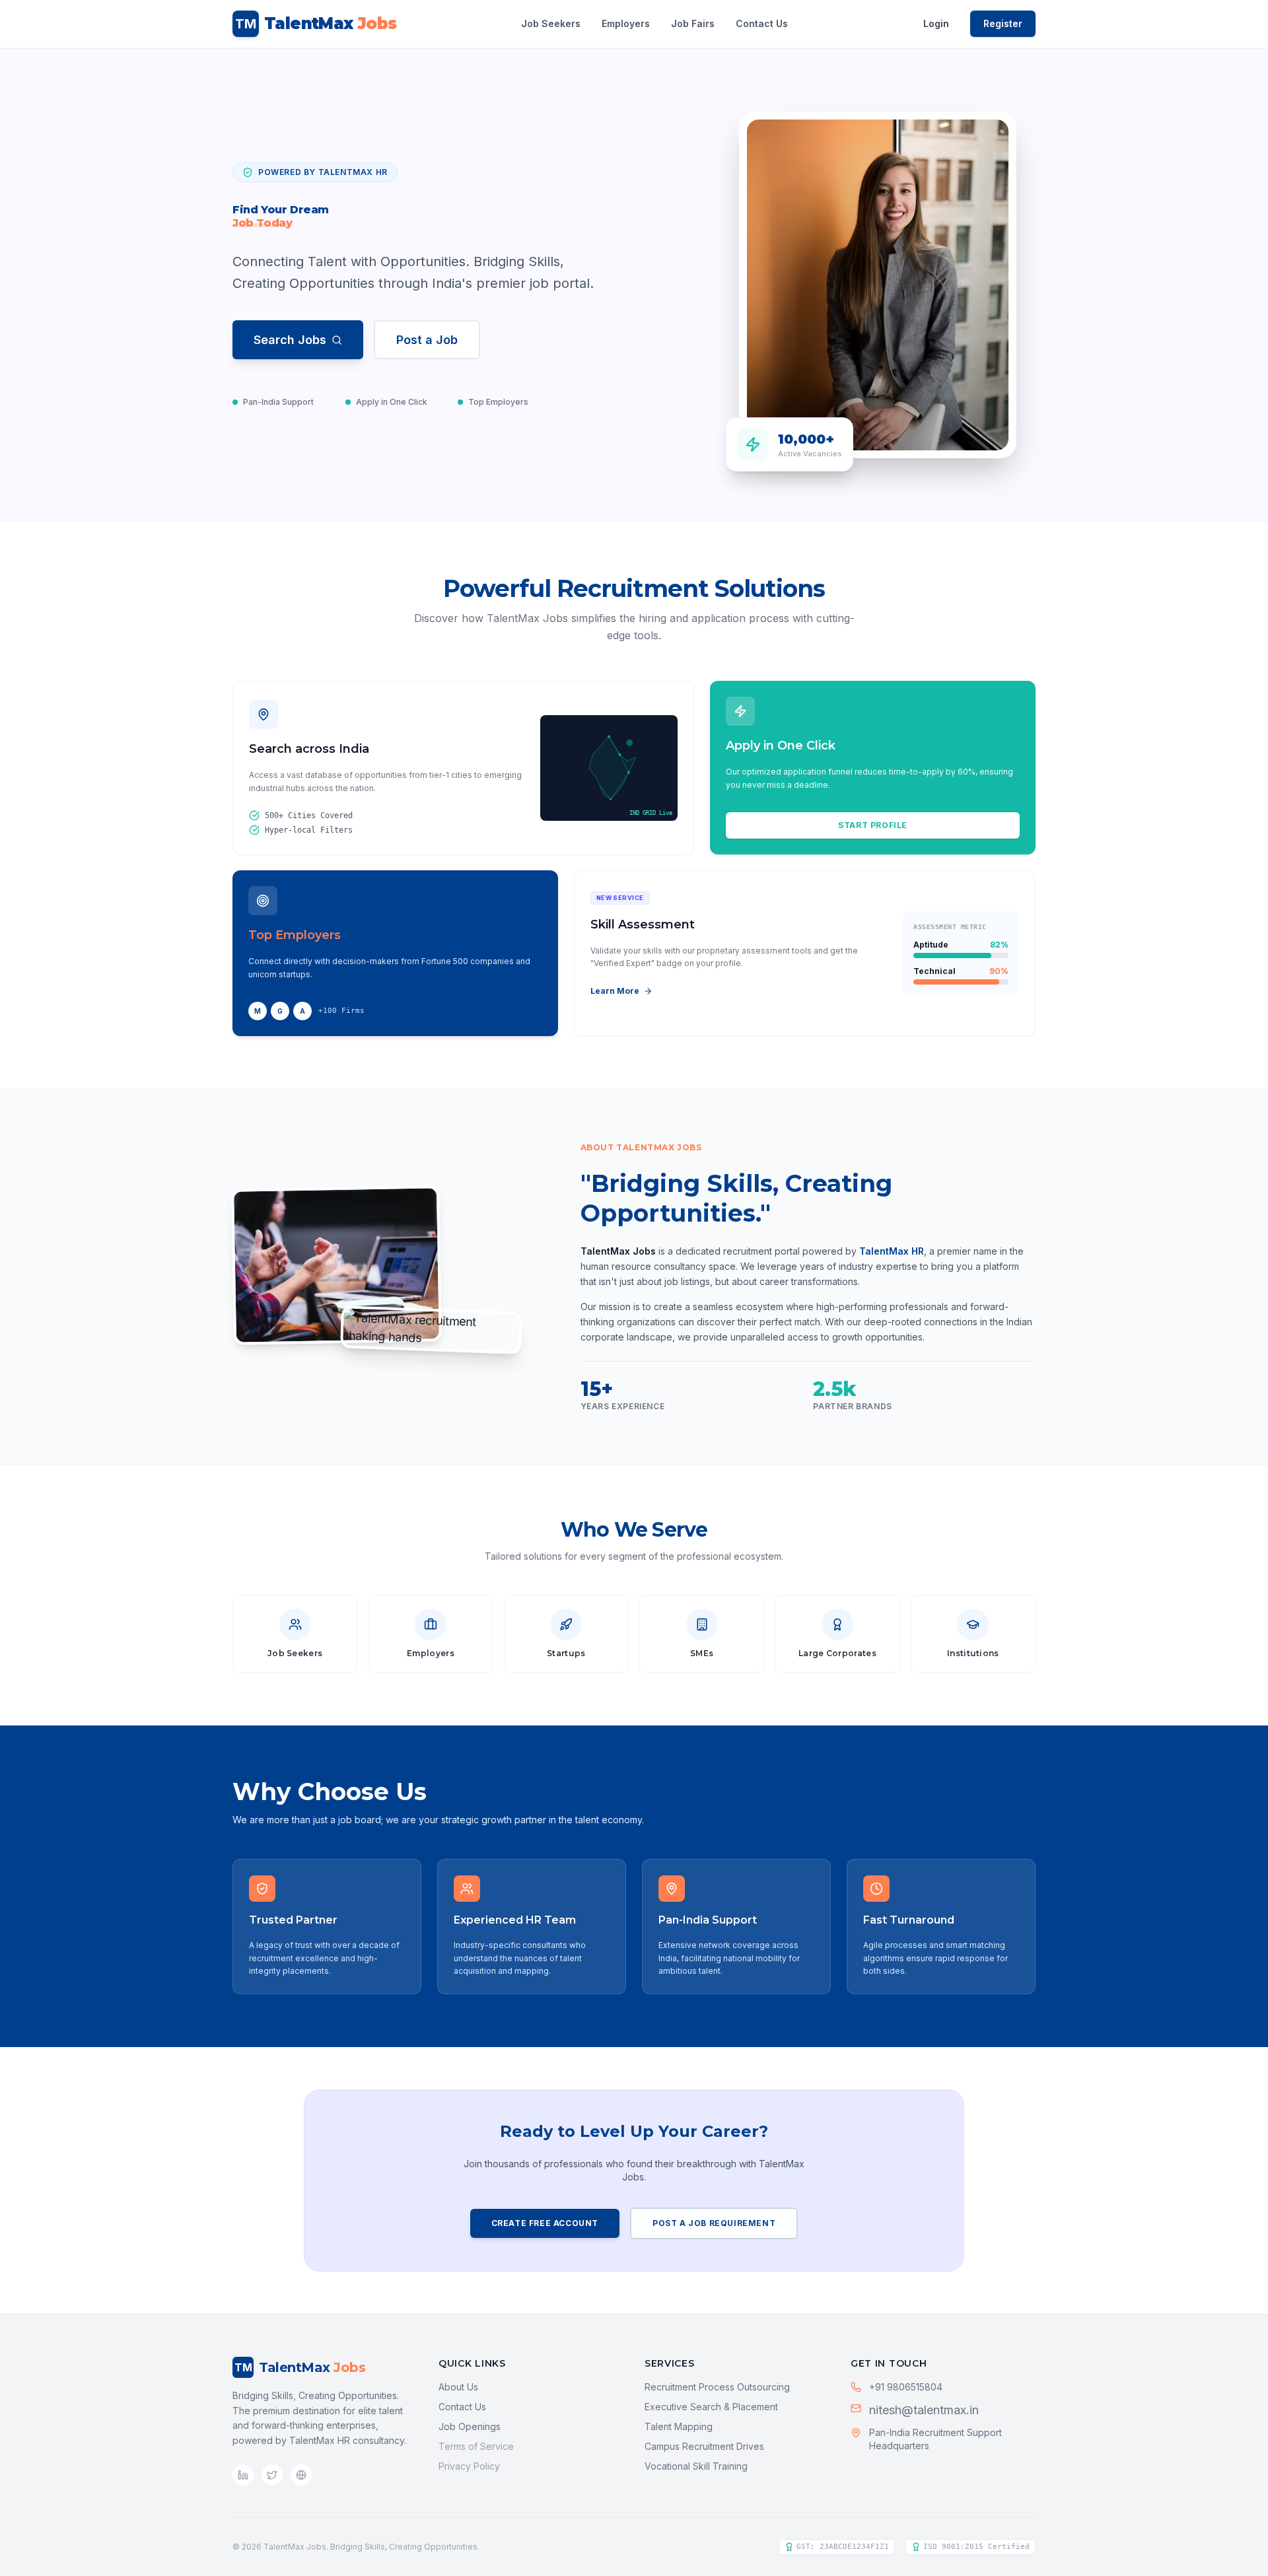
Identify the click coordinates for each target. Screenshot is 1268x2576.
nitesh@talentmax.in (924, 2410)
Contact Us (762, 23)
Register (1003, 23)
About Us (458, 2387)
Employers (626, 23)
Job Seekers (551, 23)
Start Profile (873, 825)
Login (936, 23)
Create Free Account (545, 2223)
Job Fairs (693, 23)
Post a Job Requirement (714, 2223)
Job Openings (470, 2426)
